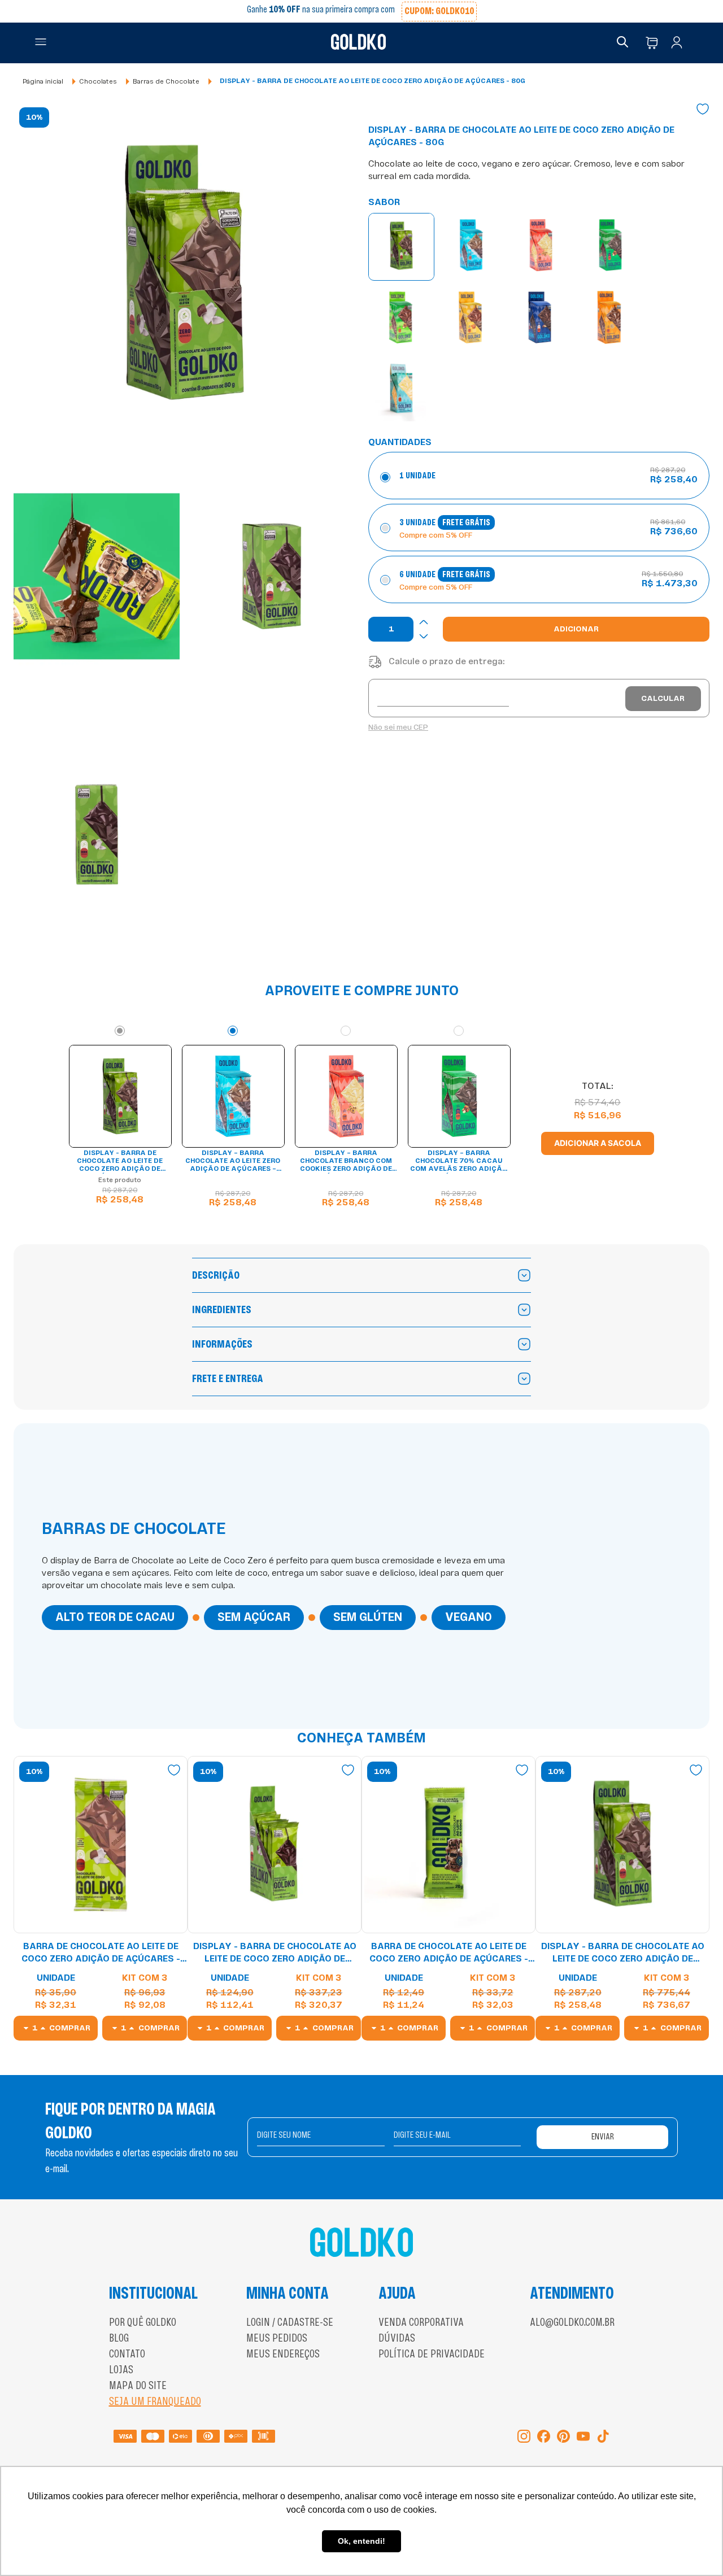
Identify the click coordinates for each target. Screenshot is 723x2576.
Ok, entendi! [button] (361, 2541)
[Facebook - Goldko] (544, 2437)
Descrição (216, 1275)
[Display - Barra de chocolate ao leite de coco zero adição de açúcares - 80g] (401, 247)
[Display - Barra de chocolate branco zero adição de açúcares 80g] (401, 390)
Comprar (70, 2028)
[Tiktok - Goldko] (603, 2437)
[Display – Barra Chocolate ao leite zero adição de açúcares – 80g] (471, 247)
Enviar (603, 2137)
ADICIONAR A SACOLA (598, 1143)
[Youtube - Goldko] (583, 2437)
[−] (424, 636)
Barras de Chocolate (166, 81)
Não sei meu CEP (398, 727)
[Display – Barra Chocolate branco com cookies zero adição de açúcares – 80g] (541, 247)
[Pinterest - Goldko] (563, 2437)
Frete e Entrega (228, 1379)
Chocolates (98, 81)
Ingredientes (222, 1310)
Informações (222, 1344)
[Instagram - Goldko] (524, 2437)
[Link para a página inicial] (43, 82)
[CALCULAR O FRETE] (663, 699)
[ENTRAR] (679, 43)
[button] (41, 43)
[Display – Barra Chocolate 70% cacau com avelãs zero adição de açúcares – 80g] (610, 247)
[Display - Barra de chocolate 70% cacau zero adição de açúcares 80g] (540, 319)
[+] (424, 622)
